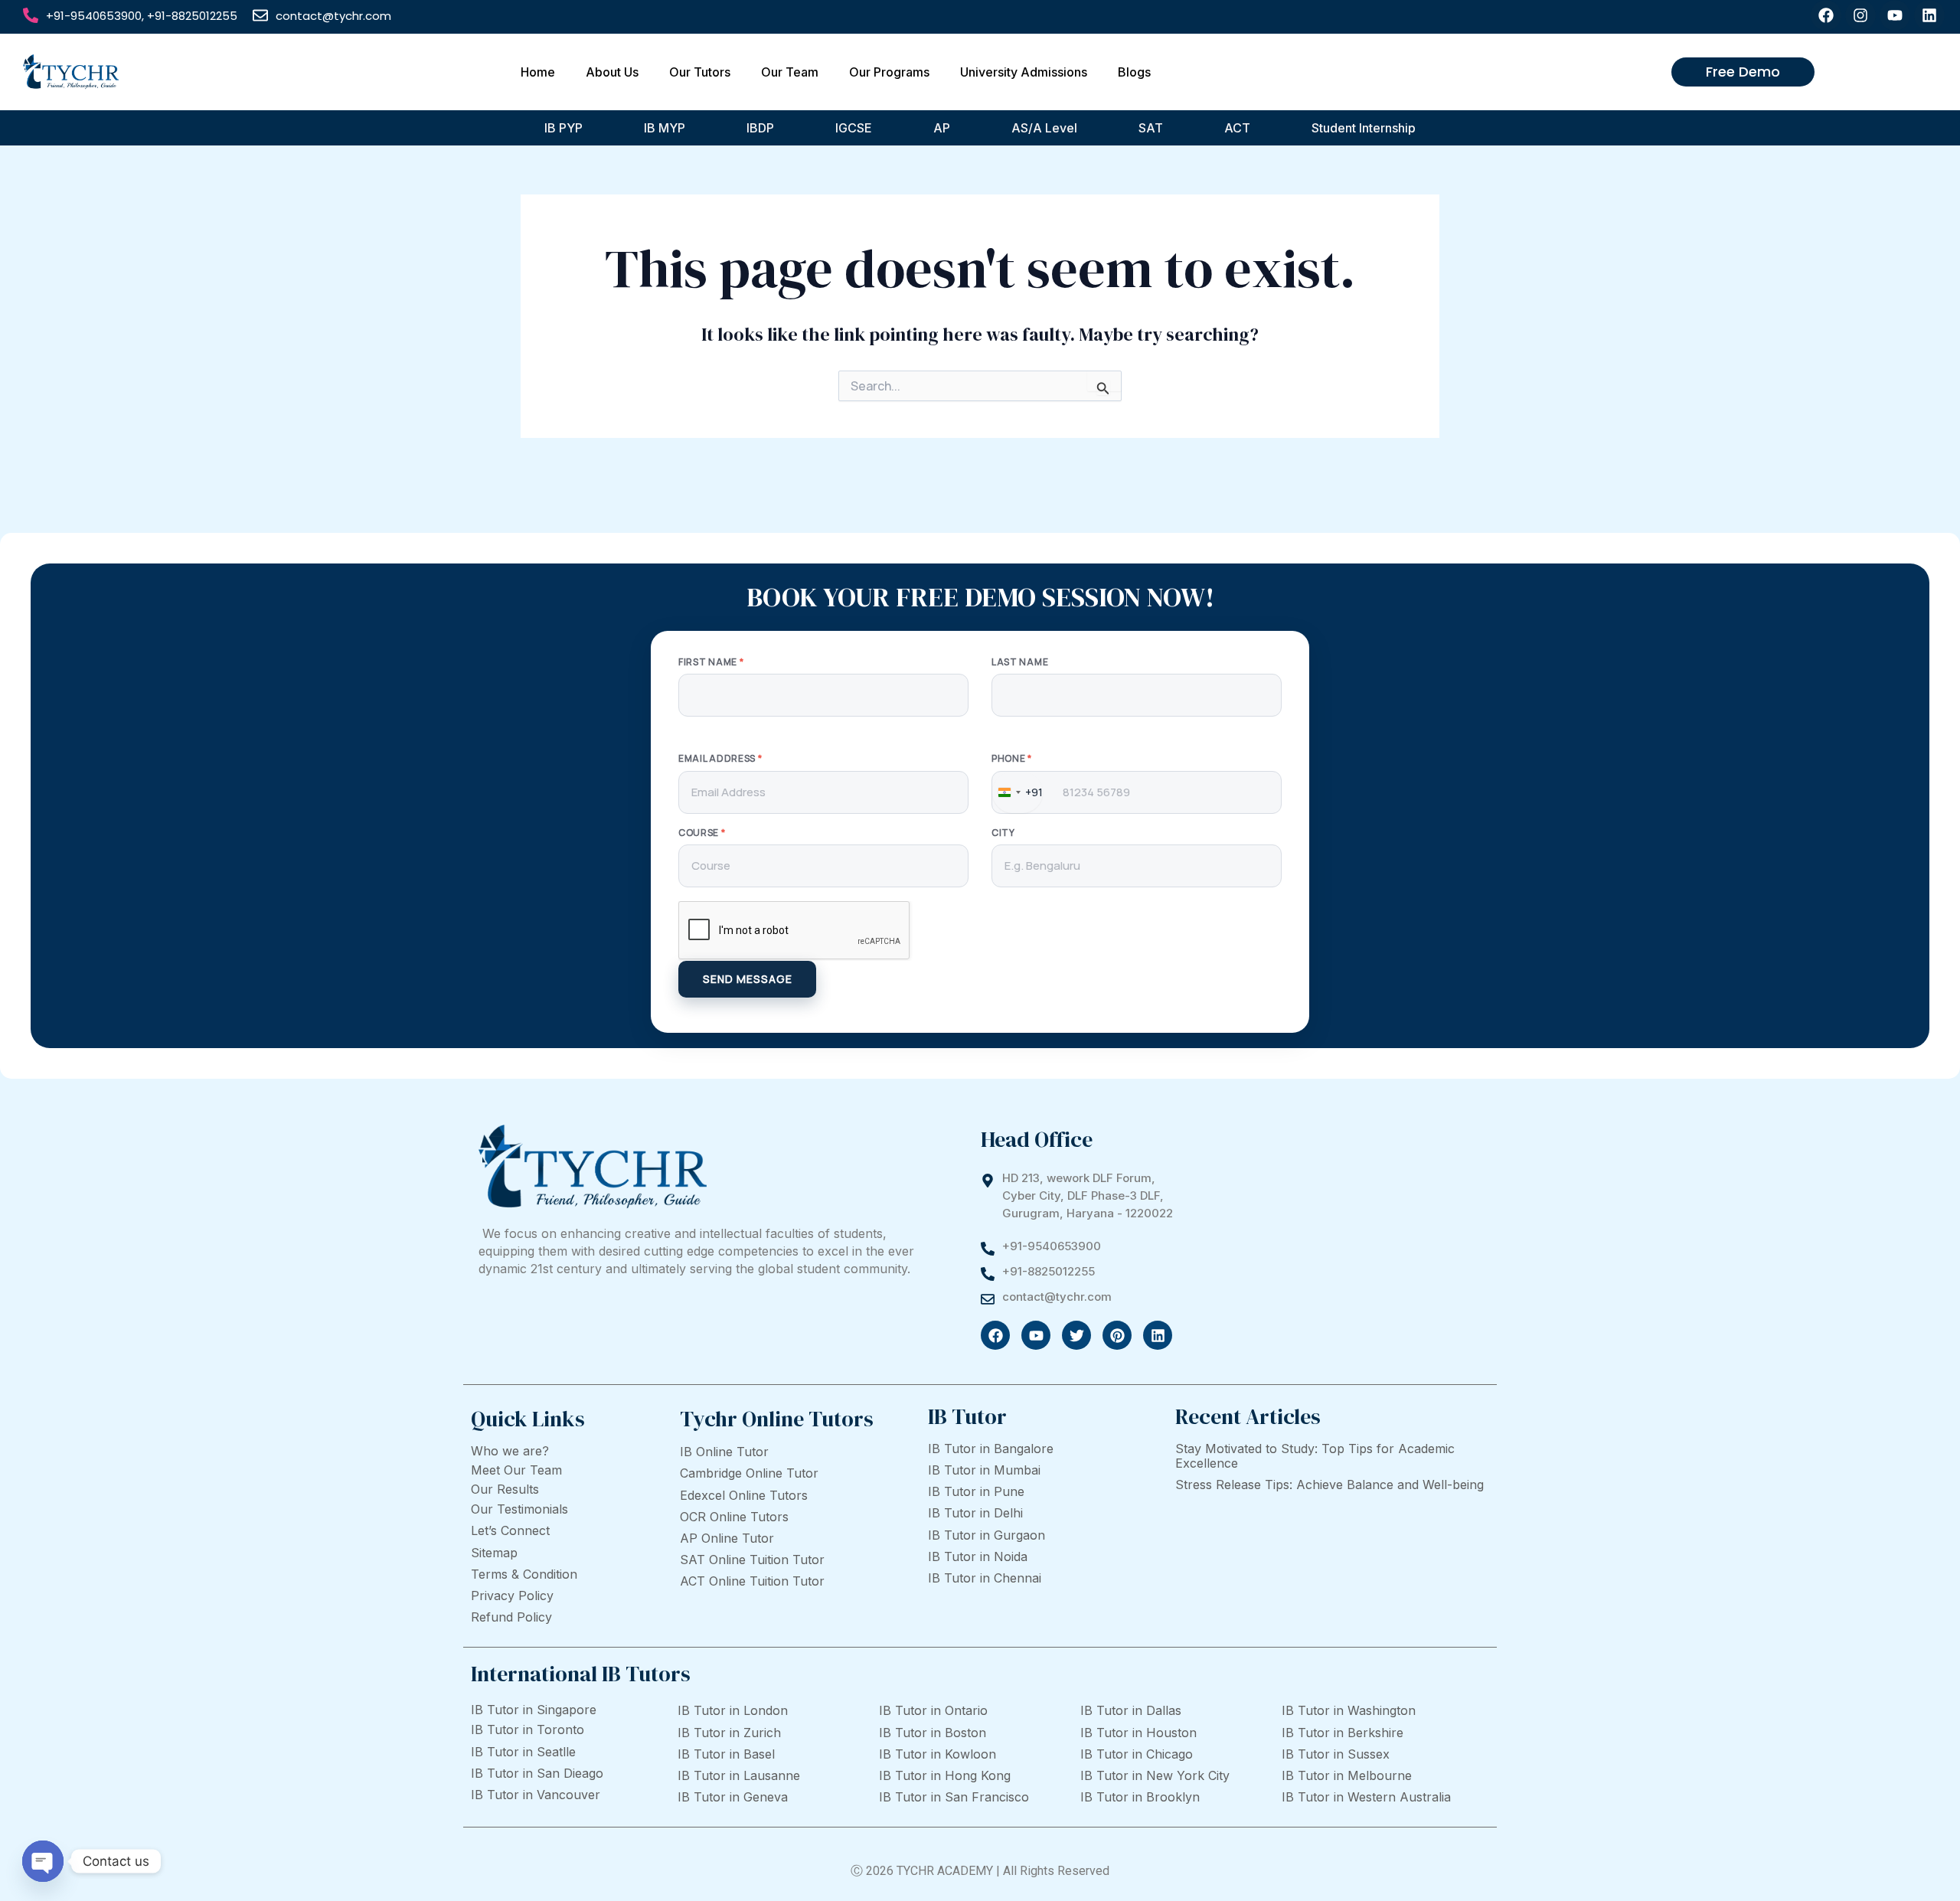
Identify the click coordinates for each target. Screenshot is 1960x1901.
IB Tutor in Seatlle (523, 1752)
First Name (711, 662)
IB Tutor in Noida (978, 1556)
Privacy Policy (512, 1596)
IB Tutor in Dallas (1131, 1710)
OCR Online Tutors (734, 1517)
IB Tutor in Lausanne (739, 1775)
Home (538, 72)
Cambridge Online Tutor (749, 1473)
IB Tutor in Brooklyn (1140, 1797)
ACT (1237, 128)
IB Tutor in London (733, 1710)
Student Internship (1364, 128)
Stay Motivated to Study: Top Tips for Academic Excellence (1315, 1456)
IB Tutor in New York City (1155, 1775)
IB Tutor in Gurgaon (987, 1535)
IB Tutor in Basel (726, 1754)
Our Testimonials (519, 1509)
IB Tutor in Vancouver (536, 1795)
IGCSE (854, 128)
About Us (612, 72)
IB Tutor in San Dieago (537, 1773)
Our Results (505, 1489)
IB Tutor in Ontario (933, 1710)
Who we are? (510, 1451)
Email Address (720, 759)
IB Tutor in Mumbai (984, 1470)
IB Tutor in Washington (1349, 1710)
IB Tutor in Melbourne (1347, 1775)
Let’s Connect (510, 1530)
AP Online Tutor (727, 1538)
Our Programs (889, 72)
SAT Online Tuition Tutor (752, 1560)
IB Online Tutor (724, 1452)
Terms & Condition (524, 1574)
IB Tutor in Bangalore (991, 1449)
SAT (1151, 128)
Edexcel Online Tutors (744, 1495)
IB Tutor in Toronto (528, 1730)
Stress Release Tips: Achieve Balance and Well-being (1330, 1485)
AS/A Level (1044, 128)
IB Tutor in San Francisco (954, 1797)
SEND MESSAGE (748, 979)
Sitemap (494, 1553)
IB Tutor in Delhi (975, 1513)
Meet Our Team (516, 1470)
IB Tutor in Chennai (985, 1578)
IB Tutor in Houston (1138, 1733)
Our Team (790, 72)
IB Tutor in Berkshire (1343, 1733)
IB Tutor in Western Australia (1366, 1797)
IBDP (760, 128)
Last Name (1020, 662)
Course (702, 833)
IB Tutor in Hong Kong (945, 1775)
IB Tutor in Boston (933, 1733)
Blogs (1134, 72)
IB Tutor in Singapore (534, 1710)
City (1003, 833)
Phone (1012, 759)
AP (942, 128)
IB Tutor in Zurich (729, 1733)
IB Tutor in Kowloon (938, 1754)
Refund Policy (511, 1617)
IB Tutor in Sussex (1336, 1754)
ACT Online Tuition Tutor (752, 1581)
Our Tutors (700, 72)
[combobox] (1018, 792)
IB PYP (563, 128)
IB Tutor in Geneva (733, 1797)
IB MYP (665, 128)
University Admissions (1024, 72)
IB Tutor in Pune (976, 1491)
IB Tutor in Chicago (1137, 1754)
